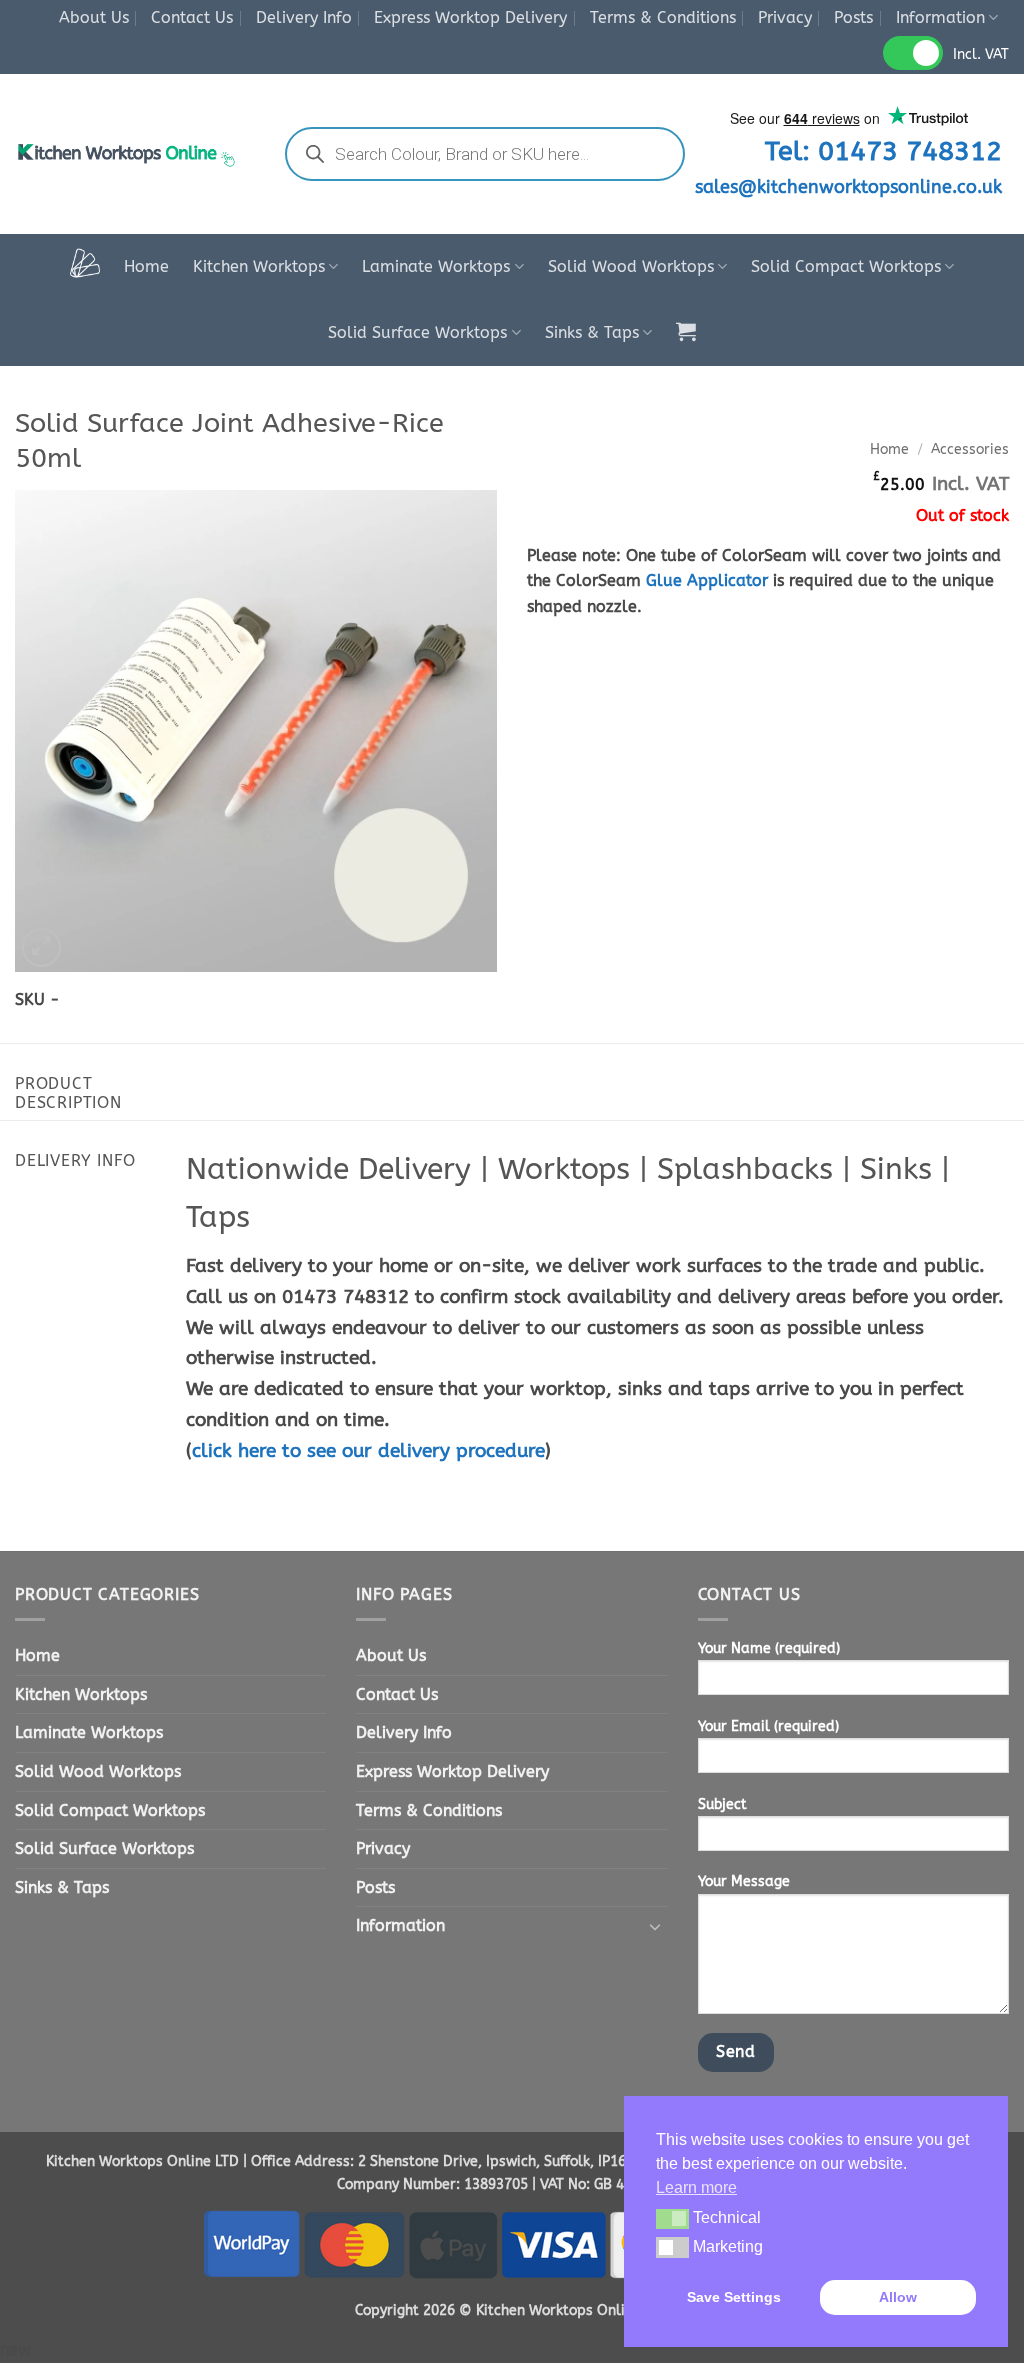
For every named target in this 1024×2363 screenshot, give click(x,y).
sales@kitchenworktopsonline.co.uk (848, 187)
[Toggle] (656, 1926)
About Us (94, 17)
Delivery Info (304, 17)
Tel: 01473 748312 (883, 151)
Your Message (744, 1881)
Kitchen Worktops (259, 266)
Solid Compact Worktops (846, 266)
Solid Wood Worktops (631, 266)
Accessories (970, 449)
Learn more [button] (696, 2187)
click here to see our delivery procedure (368, 1450)
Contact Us (192, 17)
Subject (722, 1804)
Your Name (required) (769, 1648)
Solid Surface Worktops (417, 332)
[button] (686, 331)
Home (146, 266)
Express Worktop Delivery (470, 17)
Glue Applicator (707, 580)
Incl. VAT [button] (981, 54)
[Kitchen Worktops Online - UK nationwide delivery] (130, 154)
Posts (853, 17)
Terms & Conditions (663, 17)
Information (940, 17)
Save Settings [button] (734, 2297)
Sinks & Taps (592, 332)
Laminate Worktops (436, 266)
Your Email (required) (768, 1726)
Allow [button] (898, 2297)
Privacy (785, 17)
